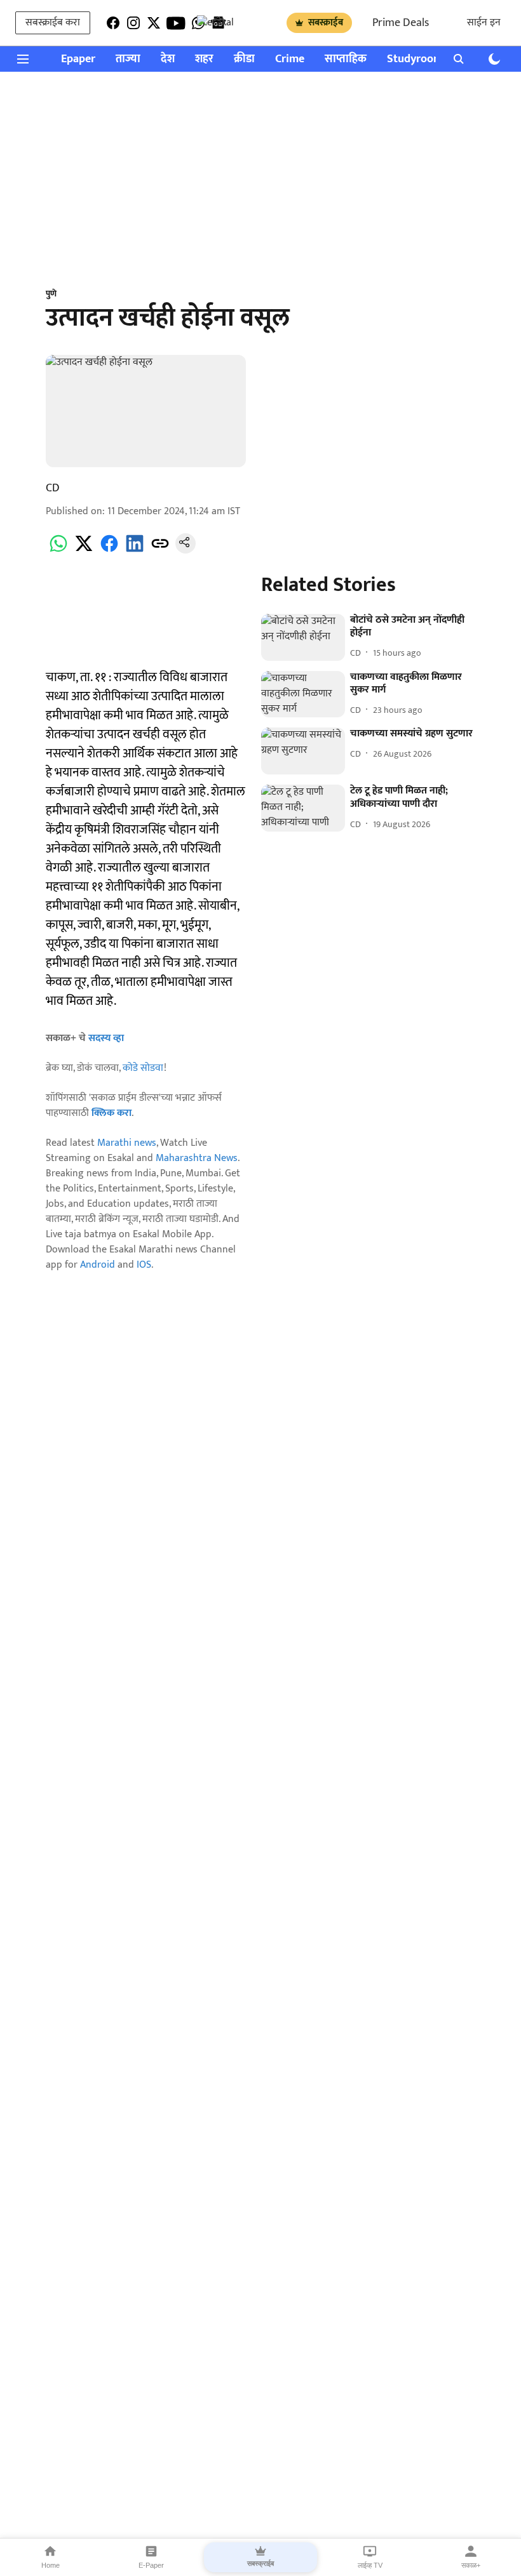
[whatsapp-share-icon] (58, 551)
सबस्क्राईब (326, 23)
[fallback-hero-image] (303, 637)
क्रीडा (244, 59)
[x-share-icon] (84, 551)
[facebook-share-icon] (109, 551)
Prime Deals (401, 23)
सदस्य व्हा (106, 1038)
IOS (144, 1265)
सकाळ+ (471, 2565)
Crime (290, 59)
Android (98, 1265)
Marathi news (127, 1143)
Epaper (78, 59)
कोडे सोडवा (143, 1068)
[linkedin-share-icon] (135, 551)
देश (168, 59)
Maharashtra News (197, 1158)
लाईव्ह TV (370, 2565)
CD (53, 488)
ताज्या (128, 59)
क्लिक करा (112, 1113)
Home (51, 2565)
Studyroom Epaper (433, 59)
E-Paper (151, 2565)
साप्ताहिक (346, 59)
